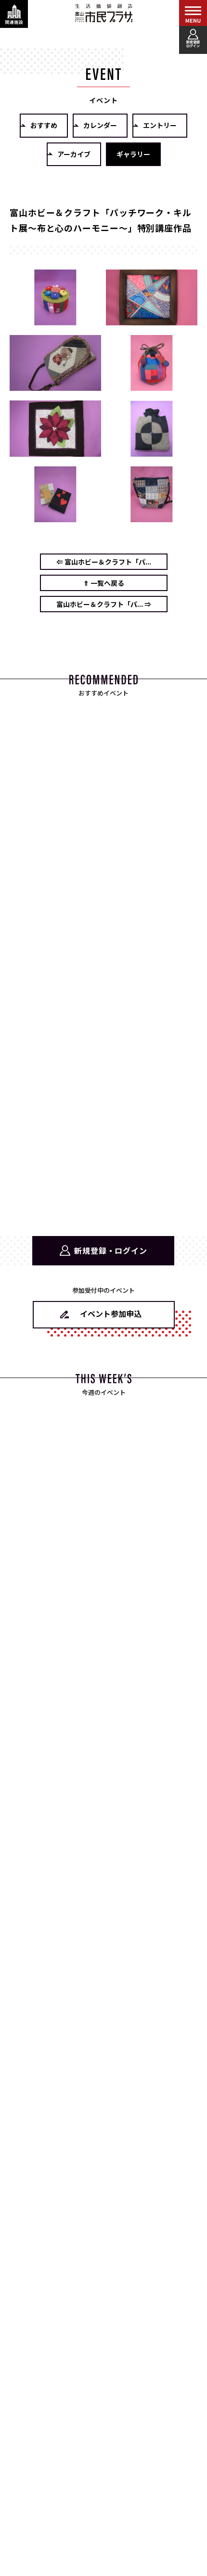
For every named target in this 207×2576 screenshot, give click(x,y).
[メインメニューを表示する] (193, 14)
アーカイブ (74, 154)
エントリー (160, 125)
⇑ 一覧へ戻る (104, 583)
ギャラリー (133, 154)
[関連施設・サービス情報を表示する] (14, 14)
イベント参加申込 (111, 1314)
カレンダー (100, 125)
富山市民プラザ (103, 13)
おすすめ (44, 125)
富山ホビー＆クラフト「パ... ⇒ (104, 604)
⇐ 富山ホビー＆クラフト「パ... (104, 562)
